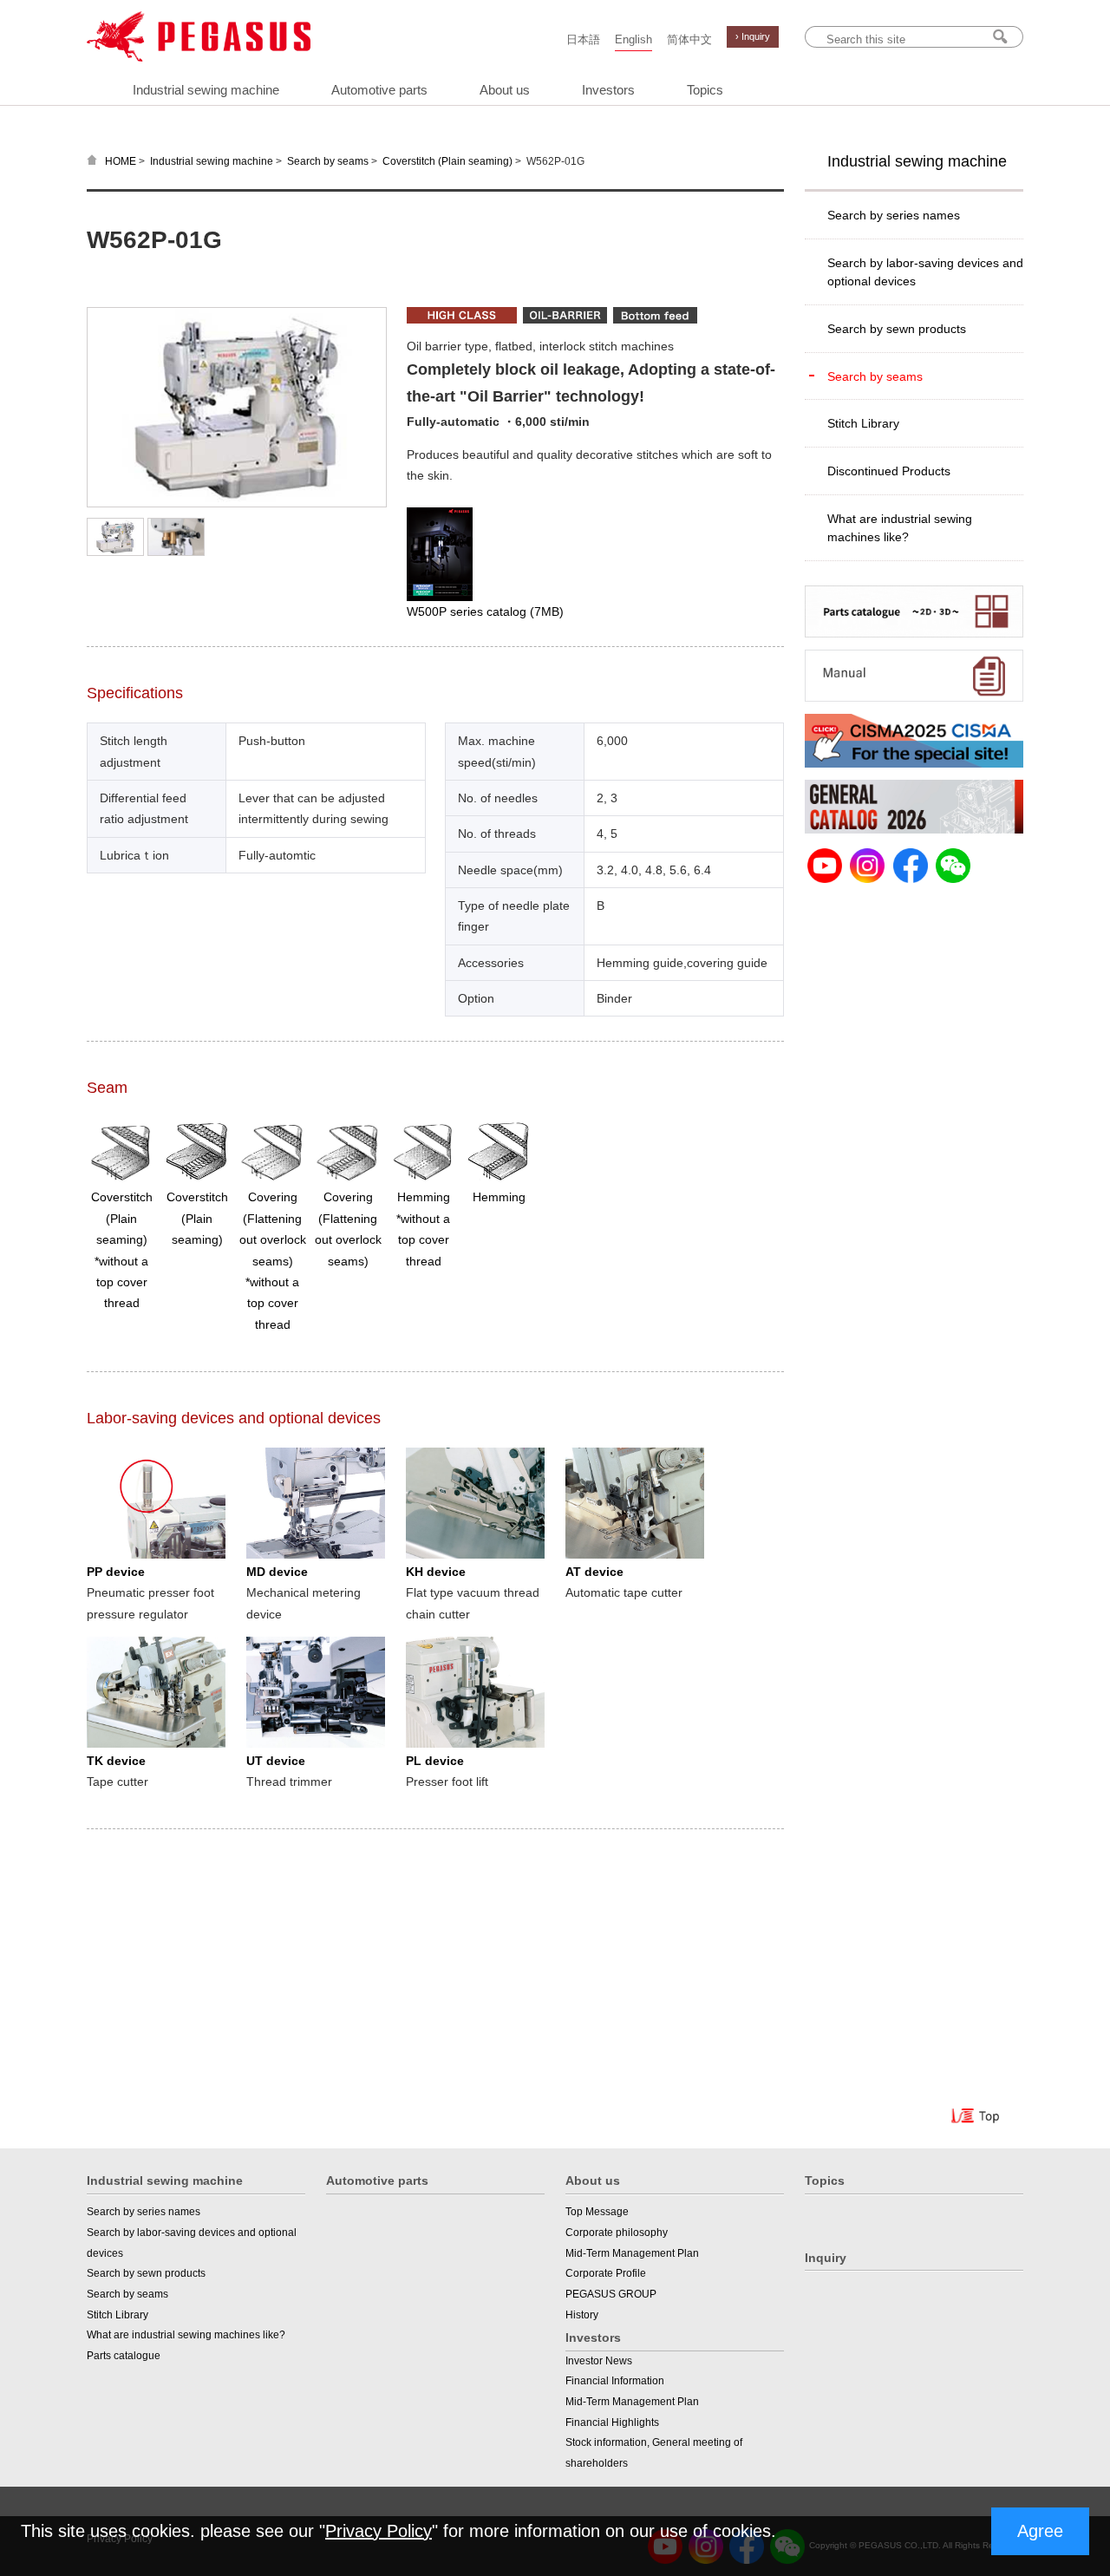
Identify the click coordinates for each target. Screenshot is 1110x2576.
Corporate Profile (606, 2273)
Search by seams (328, 161)
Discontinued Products (889, 471)
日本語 (583, 40)
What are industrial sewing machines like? (900, 528)
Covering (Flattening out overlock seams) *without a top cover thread (273, 1260)
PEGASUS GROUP (611, 2294)
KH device (436, 1572)
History (582, 2315)
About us (505, 90)
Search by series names (894, 215)
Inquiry (826, 2258)
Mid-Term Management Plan (632, 2253)
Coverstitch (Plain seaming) (447, 161)
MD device (277, 1572)
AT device (594, 1572)
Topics (705, 90)
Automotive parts (379, 90)
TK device (116, 1761)
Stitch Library (863, 423)
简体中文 (689, 40)
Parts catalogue (124, 2356)
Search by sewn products (897, 329)
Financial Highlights (612, 2422)
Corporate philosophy (617, 2233)
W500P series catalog (485, 611)
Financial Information (615, 2381)
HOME (121, 161)
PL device (435, 1761)
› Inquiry (753, 36)
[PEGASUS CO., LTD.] (199, 57)
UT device (276, 1761)
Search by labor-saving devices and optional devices (925, 272)
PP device (116, 1572)
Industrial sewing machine (206, 90)
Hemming (499, 1197)
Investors (608, 90)
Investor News (599, 2361)
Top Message (597, 2212)
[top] (977, 2119)
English (633, 40)
